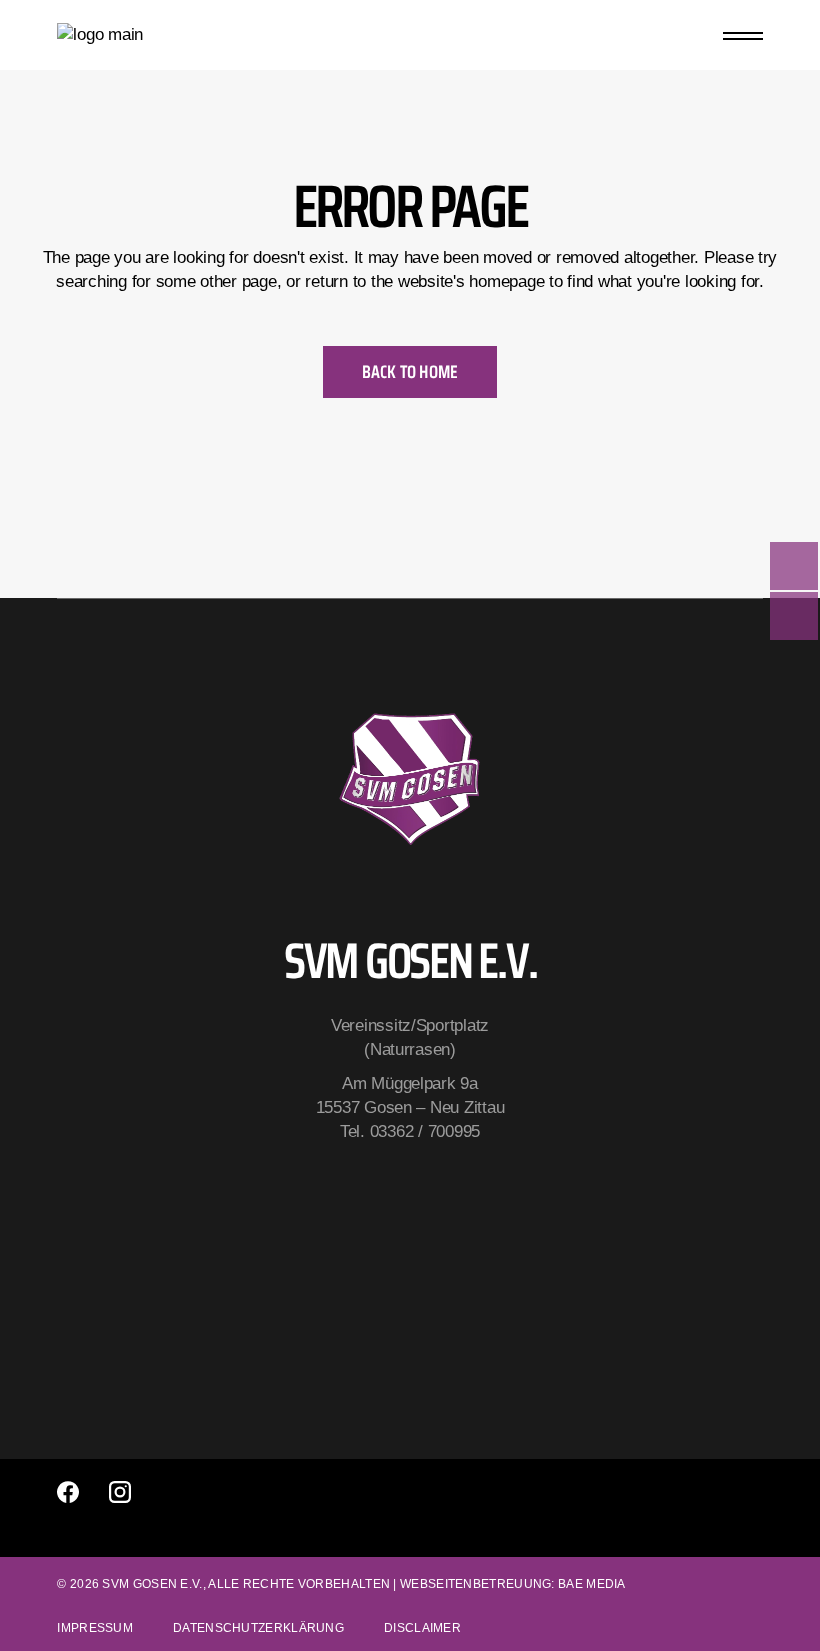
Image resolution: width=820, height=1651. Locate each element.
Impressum (95, 1628)
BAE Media (592, 1584)
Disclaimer (422, 1628)
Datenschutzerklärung (258, 1628)
